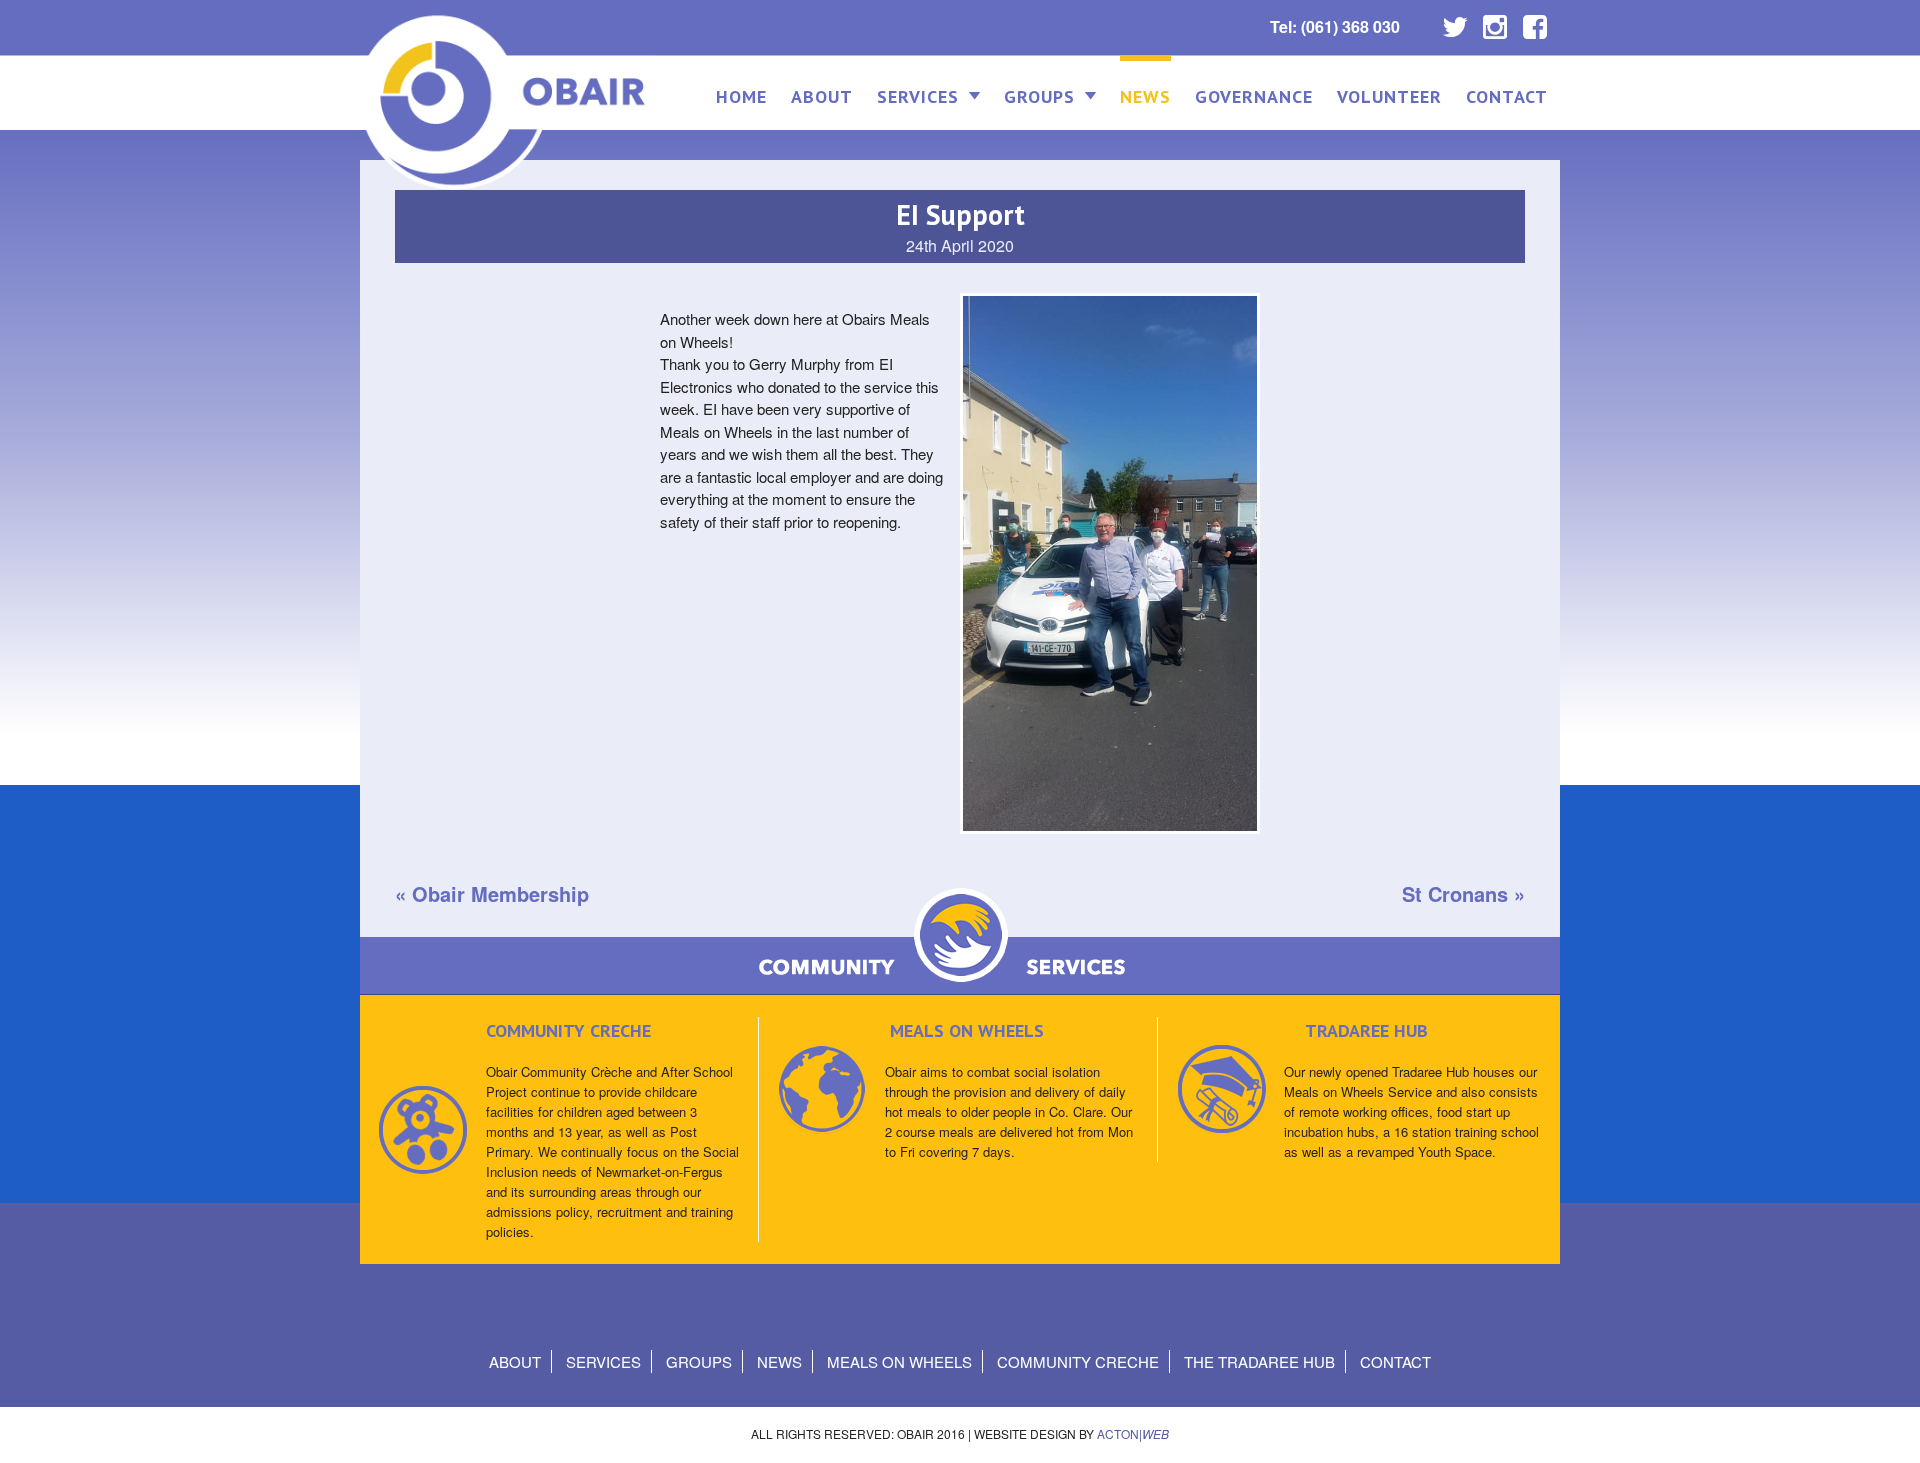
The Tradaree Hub (1259, 1361)
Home (741, 96)
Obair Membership (500, 893)
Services (918, 96)
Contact (1507, 96)
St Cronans (1455, 893)
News (1145, 96)
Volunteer (1389, 96)
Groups (1039, 96)
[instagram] (1495, 22)
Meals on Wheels (899, 1361)
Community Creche (1078, 1361)
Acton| (1133, 1433)
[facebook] (1535, 22)
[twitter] (1455, 22)
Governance (1254, 96)
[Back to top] (1887, 1427)
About (822, 96)
